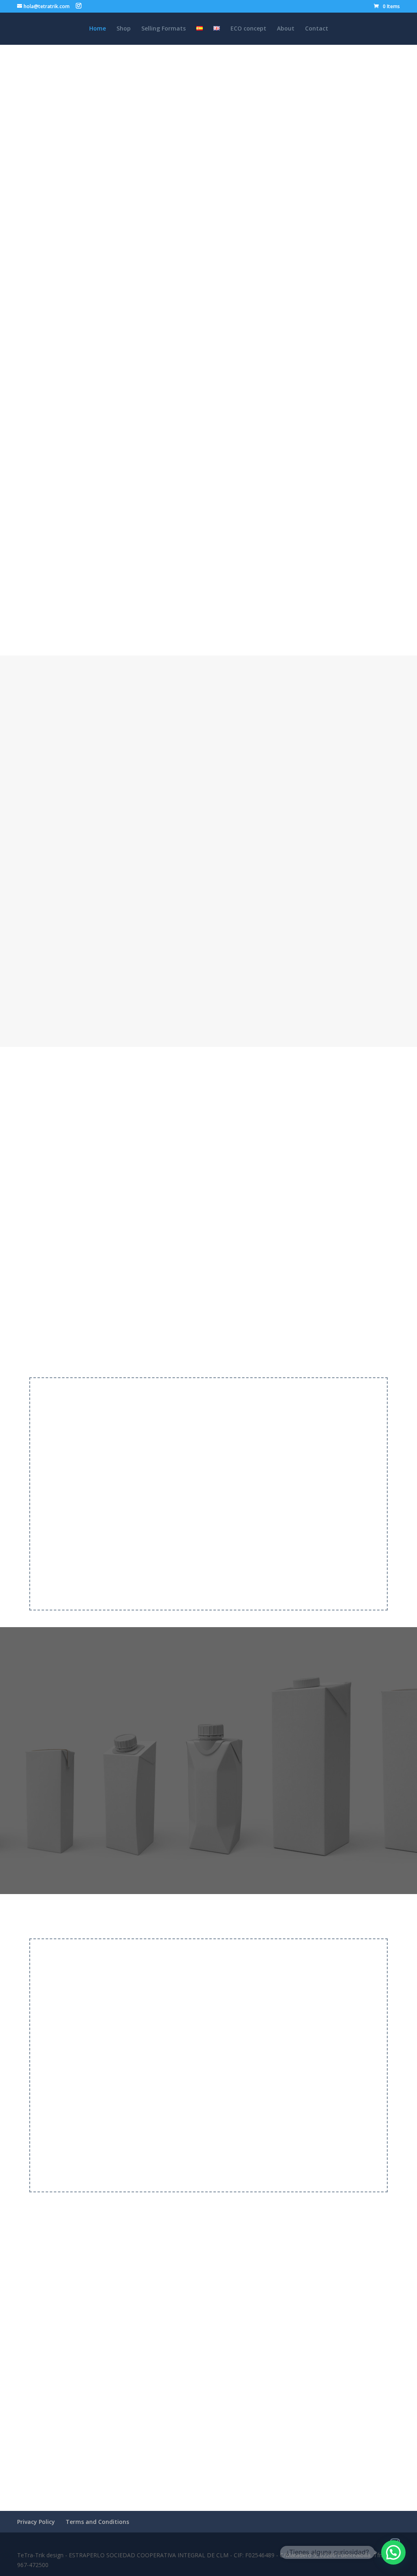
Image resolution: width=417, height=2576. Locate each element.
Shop (124, 29)
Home (98, 29)
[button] (393, 2552)
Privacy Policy (36, 2522)
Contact (317, 29)
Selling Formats (164, 29)
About (286, 29)
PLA (303, 766)
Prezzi (132, 1555)
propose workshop (119, 1579)
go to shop (208, 1019)
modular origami (228, 752)
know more (272, 2162)
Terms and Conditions (97, 2522)
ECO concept (248, 29)
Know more (120, 601)
